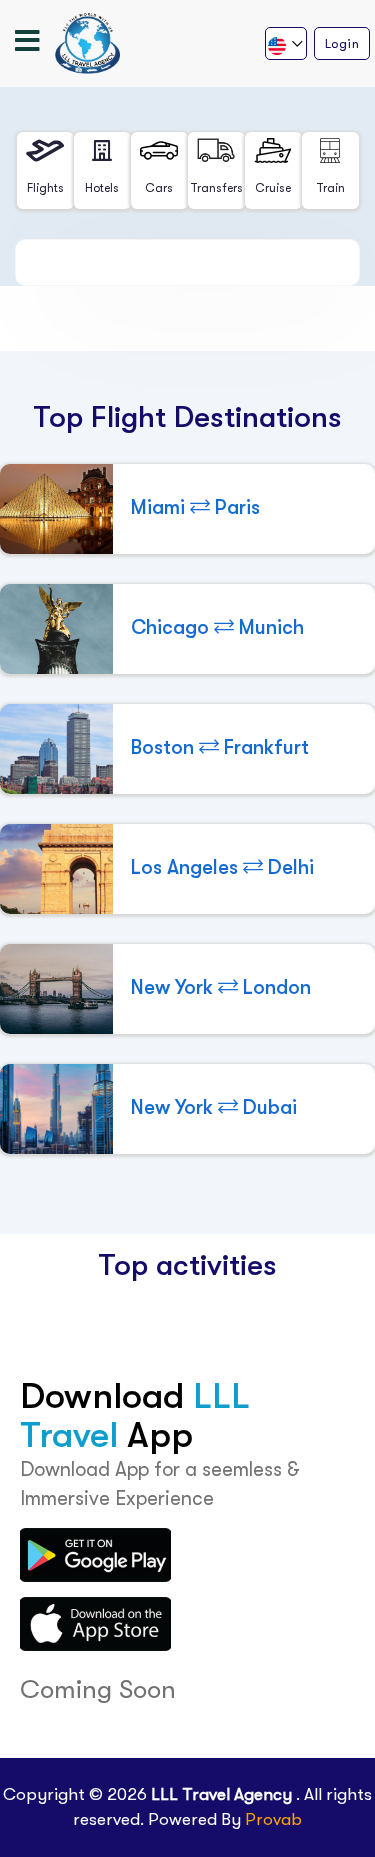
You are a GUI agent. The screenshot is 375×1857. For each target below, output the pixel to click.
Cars (159, 188)
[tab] (45, 170)
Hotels (102, 188)
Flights (45, 188)
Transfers (216, 188)
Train (330, 188)
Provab (273, 1819)
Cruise (273, 188)
